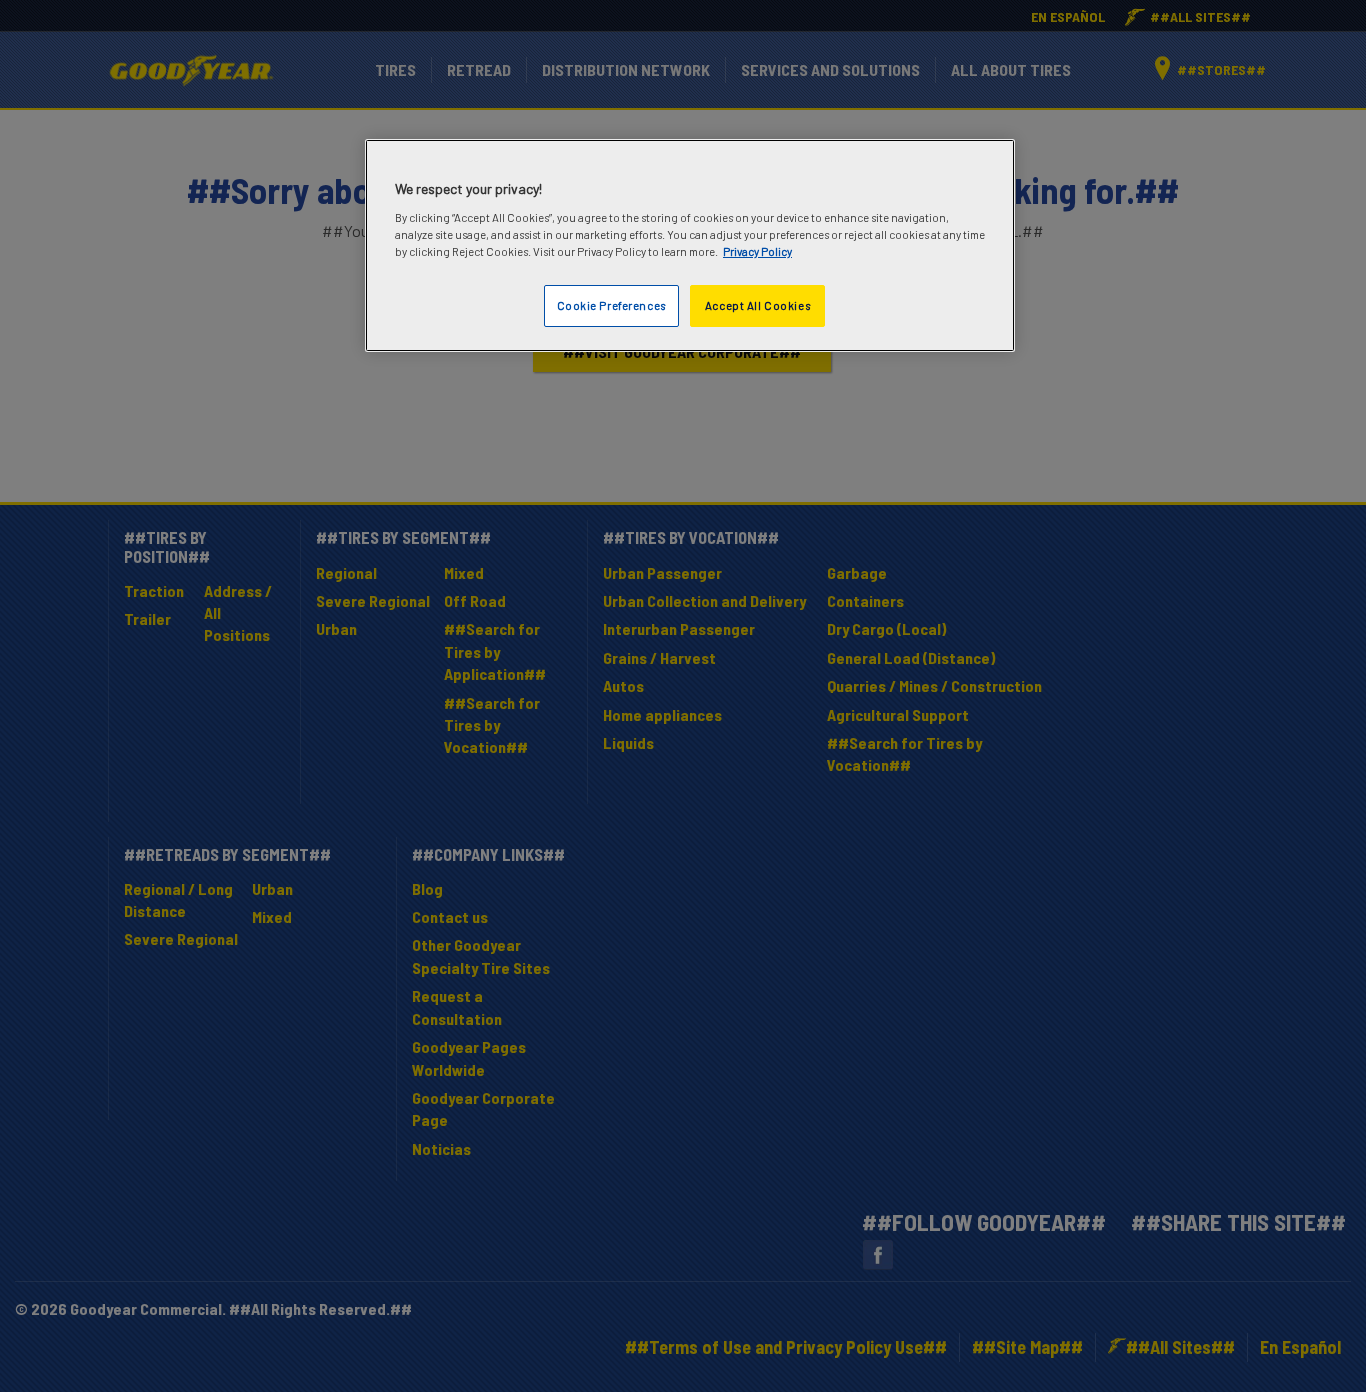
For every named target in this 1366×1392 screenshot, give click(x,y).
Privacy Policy (757, 251)
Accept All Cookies (757, 305)
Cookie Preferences (611, 305)
